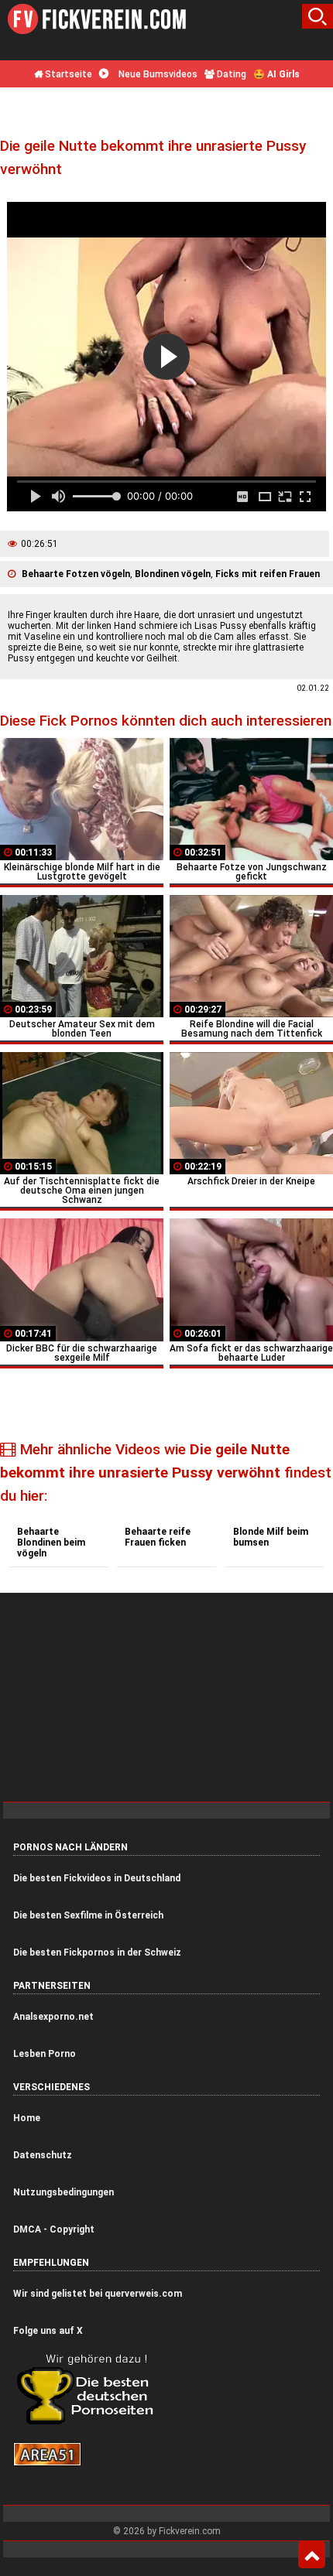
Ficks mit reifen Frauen (268, 574)
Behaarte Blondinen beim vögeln (51, 1543)
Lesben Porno (45, 2054)
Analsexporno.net (53, 2017)
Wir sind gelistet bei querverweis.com (98, 2294)
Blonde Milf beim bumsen (271, 1537)
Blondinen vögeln (173, 574)
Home (27, 2118)
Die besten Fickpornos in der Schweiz (97, 1952)
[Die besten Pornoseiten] (91, 2424)
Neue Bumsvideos (157, 74)
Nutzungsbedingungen (64, 2192)
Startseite (67, 74)
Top (312, 2555)
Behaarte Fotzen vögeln (76, 574)
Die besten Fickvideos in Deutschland (97, 1878)
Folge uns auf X (48, 2331)
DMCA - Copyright (54, 2229)
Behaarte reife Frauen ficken (158, 1537)
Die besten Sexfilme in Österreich (88, 1915)
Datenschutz (43, 2155)
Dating (230, 74)
